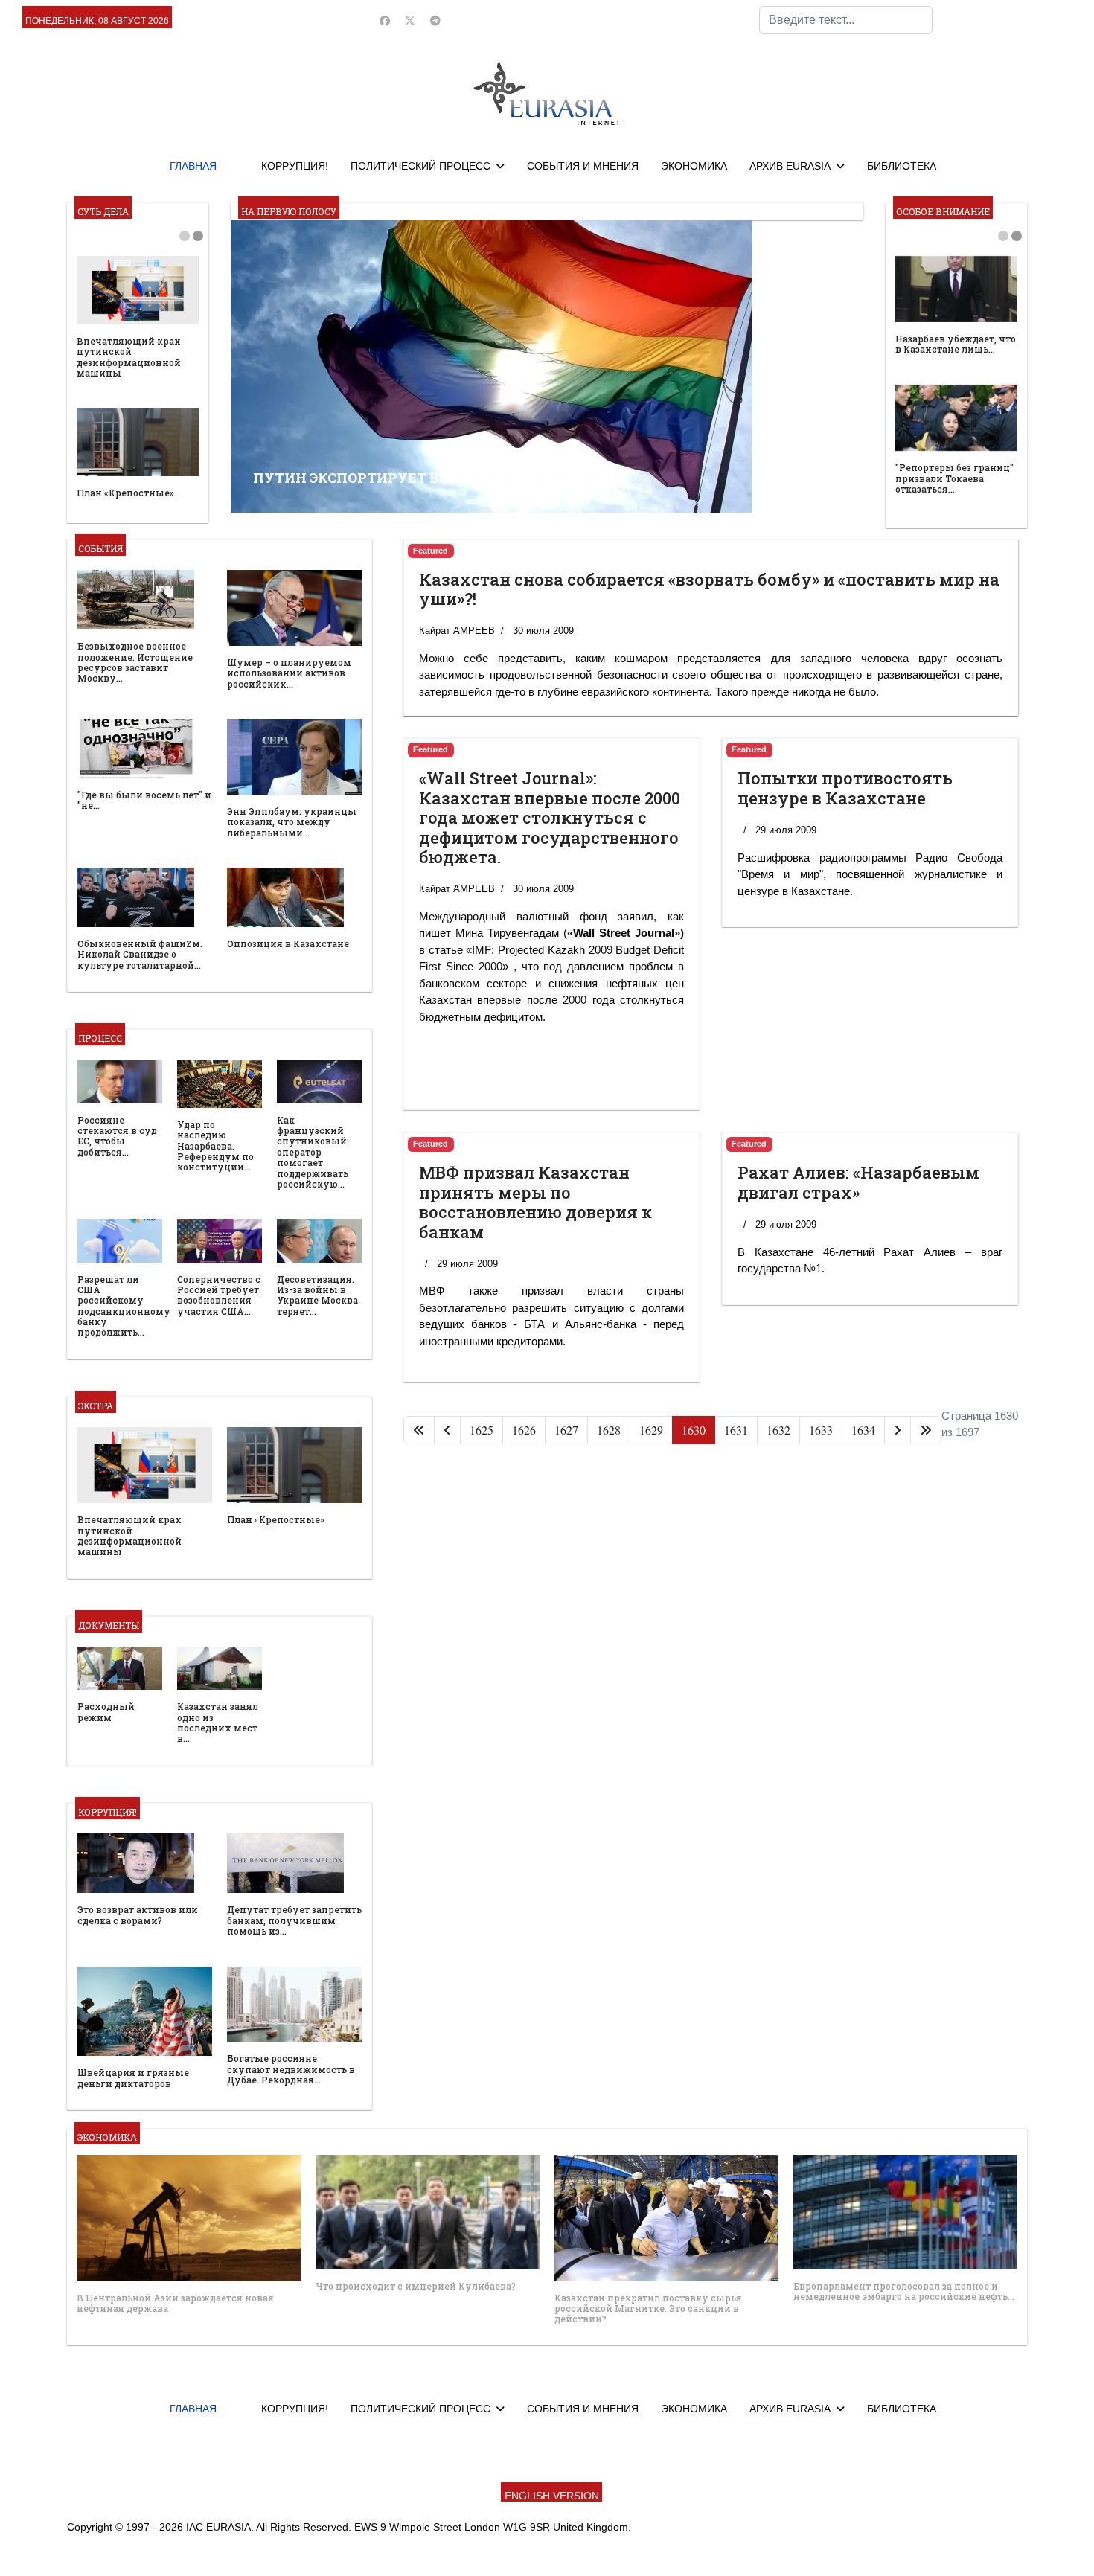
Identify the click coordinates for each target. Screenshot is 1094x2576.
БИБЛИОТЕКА (902, 166)
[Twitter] (410, 21)
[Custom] (435, 21)
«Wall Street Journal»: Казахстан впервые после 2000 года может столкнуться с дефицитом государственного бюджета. (550, 817)
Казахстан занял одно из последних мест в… (218, 1722)
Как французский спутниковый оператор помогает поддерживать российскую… (313, 1152)
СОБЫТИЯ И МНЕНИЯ (583, 166)
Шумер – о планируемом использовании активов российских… (289, 673)
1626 (524, 1430)
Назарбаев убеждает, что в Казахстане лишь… (956, 344)
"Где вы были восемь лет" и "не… (144, 800)
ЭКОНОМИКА (694, 166)
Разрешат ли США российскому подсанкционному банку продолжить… (124, 1306)
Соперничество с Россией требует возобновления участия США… (219, 1295)
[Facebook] (385, 21)
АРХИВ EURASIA (790, 166)
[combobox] (846, 20)
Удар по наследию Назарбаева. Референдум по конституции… (215, 1146)
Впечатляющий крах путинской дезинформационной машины (129, 357)
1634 (863, 1430)
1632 (778, 1430)
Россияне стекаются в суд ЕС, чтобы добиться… (117, 1136)
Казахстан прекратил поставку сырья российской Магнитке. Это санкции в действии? (648, 2309)
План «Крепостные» (125, 493)
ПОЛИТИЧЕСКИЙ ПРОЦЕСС (420, 166)
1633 (821, 1430)
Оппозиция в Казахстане (288, 943)
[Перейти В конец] (926, 1430)
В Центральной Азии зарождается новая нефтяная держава (175, 2303)
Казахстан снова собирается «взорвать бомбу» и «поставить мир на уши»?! (709, 589)
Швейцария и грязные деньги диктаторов (133, 2077)
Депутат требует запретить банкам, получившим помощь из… (294, 1920)
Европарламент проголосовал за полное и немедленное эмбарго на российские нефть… (904, 2291)
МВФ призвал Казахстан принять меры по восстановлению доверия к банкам (535, 1202)
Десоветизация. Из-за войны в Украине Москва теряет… (317, 1295)
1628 (609, 1430)
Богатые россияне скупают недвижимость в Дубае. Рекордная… (291, 2069)
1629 (651, 1430)
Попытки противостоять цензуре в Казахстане (845, 788)
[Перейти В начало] (419, 1430)
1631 (736, 1430)
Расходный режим (106, 1711)
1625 (482, 1430)
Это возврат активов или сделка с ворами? (138, 1915)
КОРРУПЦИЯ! (295, 166)
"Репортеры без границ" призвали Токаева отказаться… (954, 478)
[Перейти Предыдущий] (447, 1430)
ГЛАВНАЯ (193, 166)
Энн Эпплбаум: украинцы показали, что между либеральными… (292, 822)
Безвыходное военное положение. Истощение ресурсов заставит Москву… (135, 662)
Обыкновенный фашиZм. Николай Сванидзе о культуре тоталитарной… (140, 954)
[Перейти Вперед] (898, 1430)
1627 (566, 1430)
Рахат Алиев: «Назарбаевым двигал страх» (858, 1182)
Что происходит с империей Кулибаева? (416, 2286)
